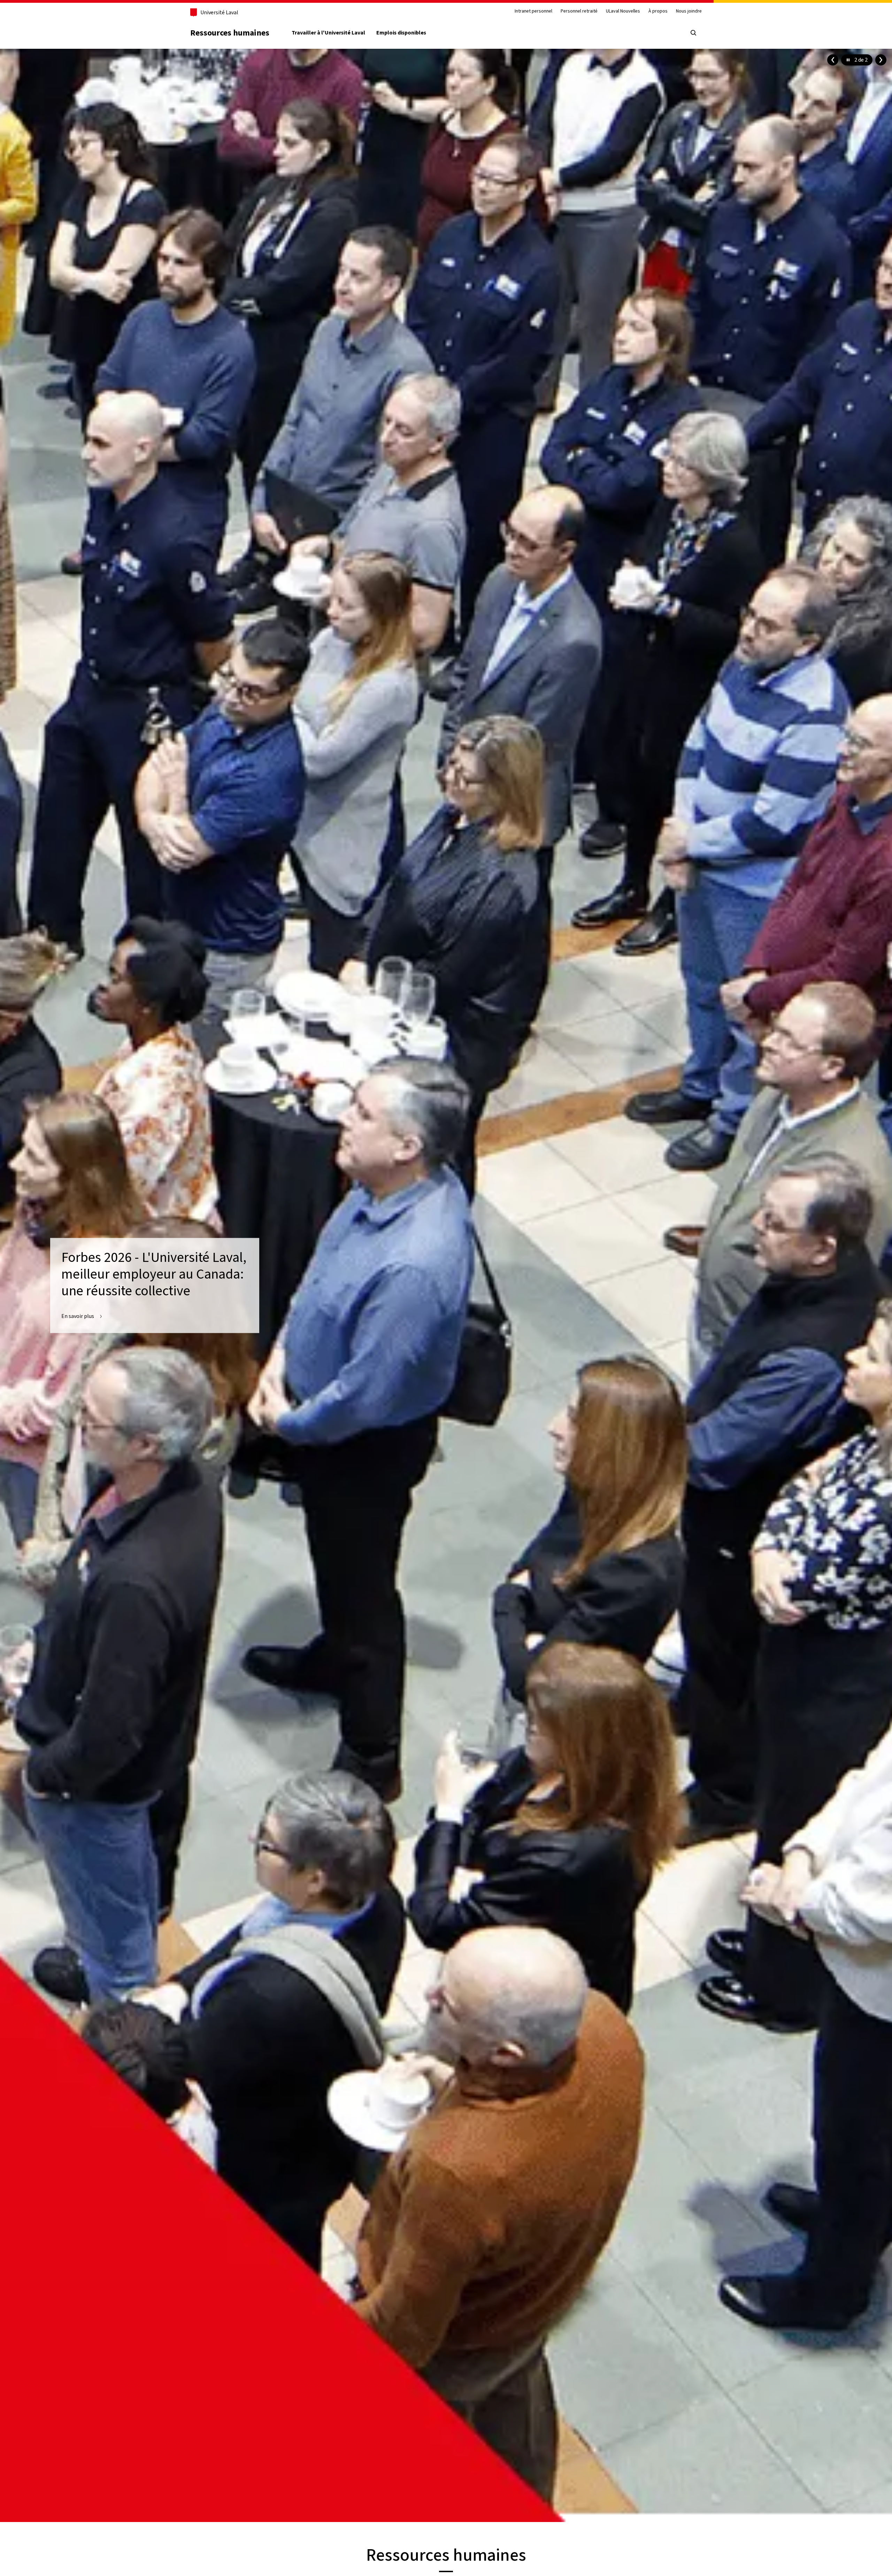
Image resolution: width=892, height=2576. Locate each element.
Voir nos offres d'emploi (90, 1317)
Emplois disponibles (401, 33)
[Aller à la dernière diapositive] (833, 60)
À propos (658, 11)
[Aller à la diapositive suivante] (881, 60)
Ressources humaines (230, 33)
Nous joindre (689, 11)
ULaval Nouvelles (623, 11)
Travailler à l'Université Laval (328, 33)
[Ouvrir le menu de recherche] (693, 33)
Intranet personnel (533, 11)
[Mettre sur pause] (848, 60)
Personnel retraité (579, 11)
